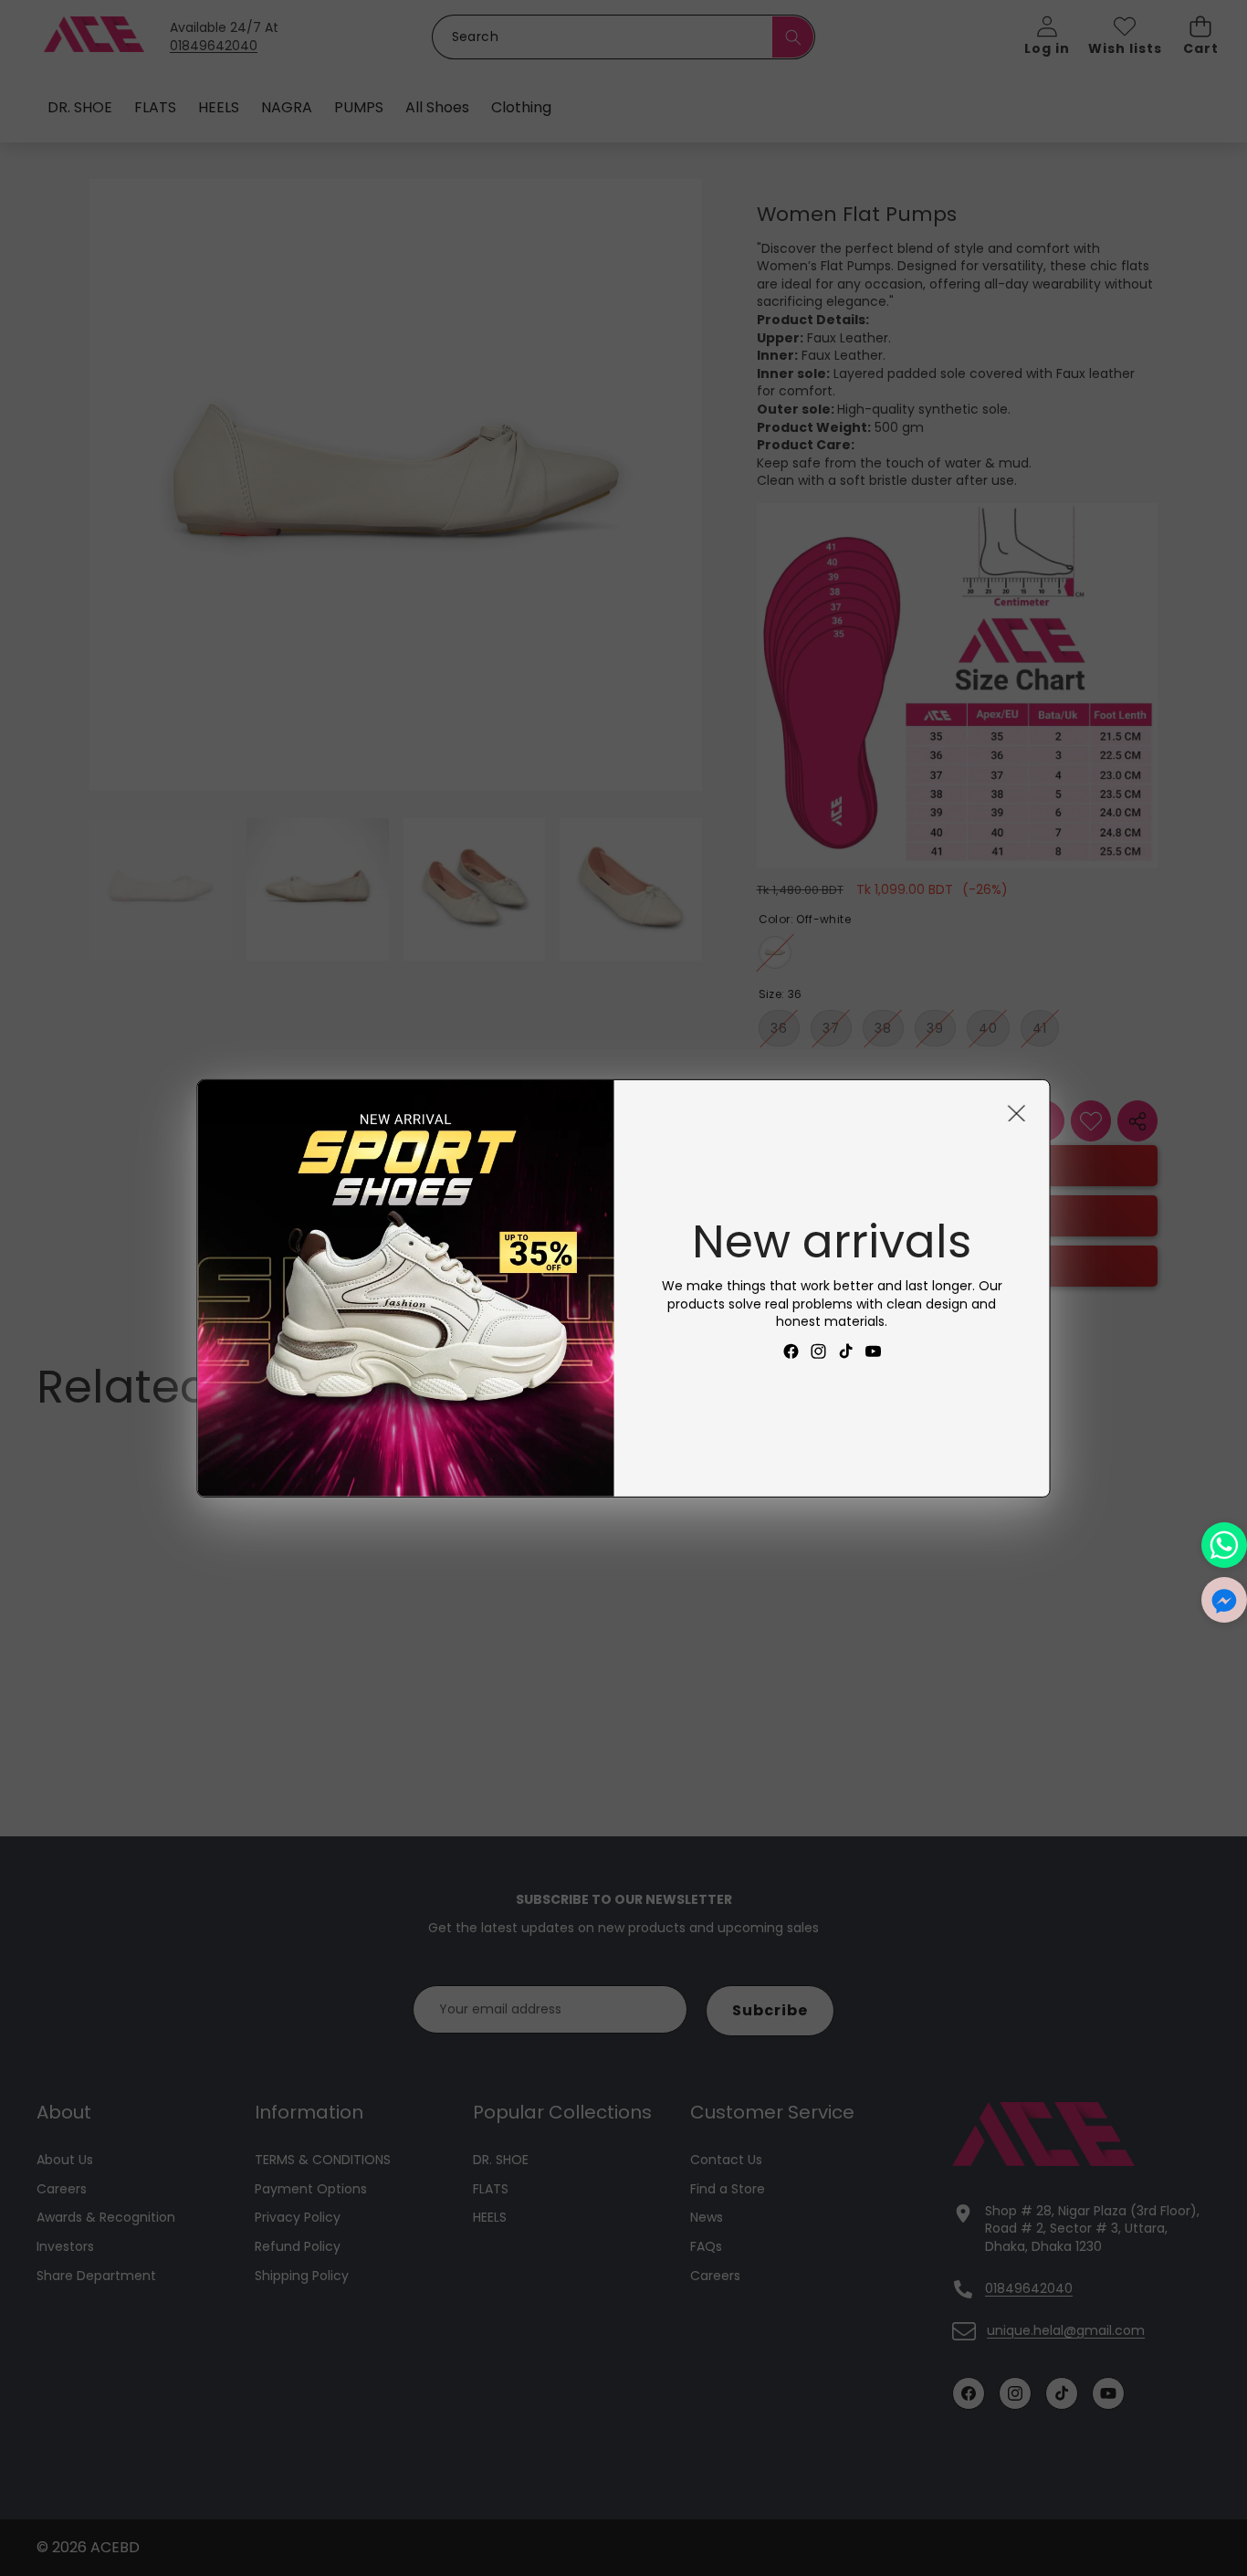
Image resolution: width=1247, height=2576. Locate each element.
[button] (1224, 1600)
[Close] (1017, 1112)
